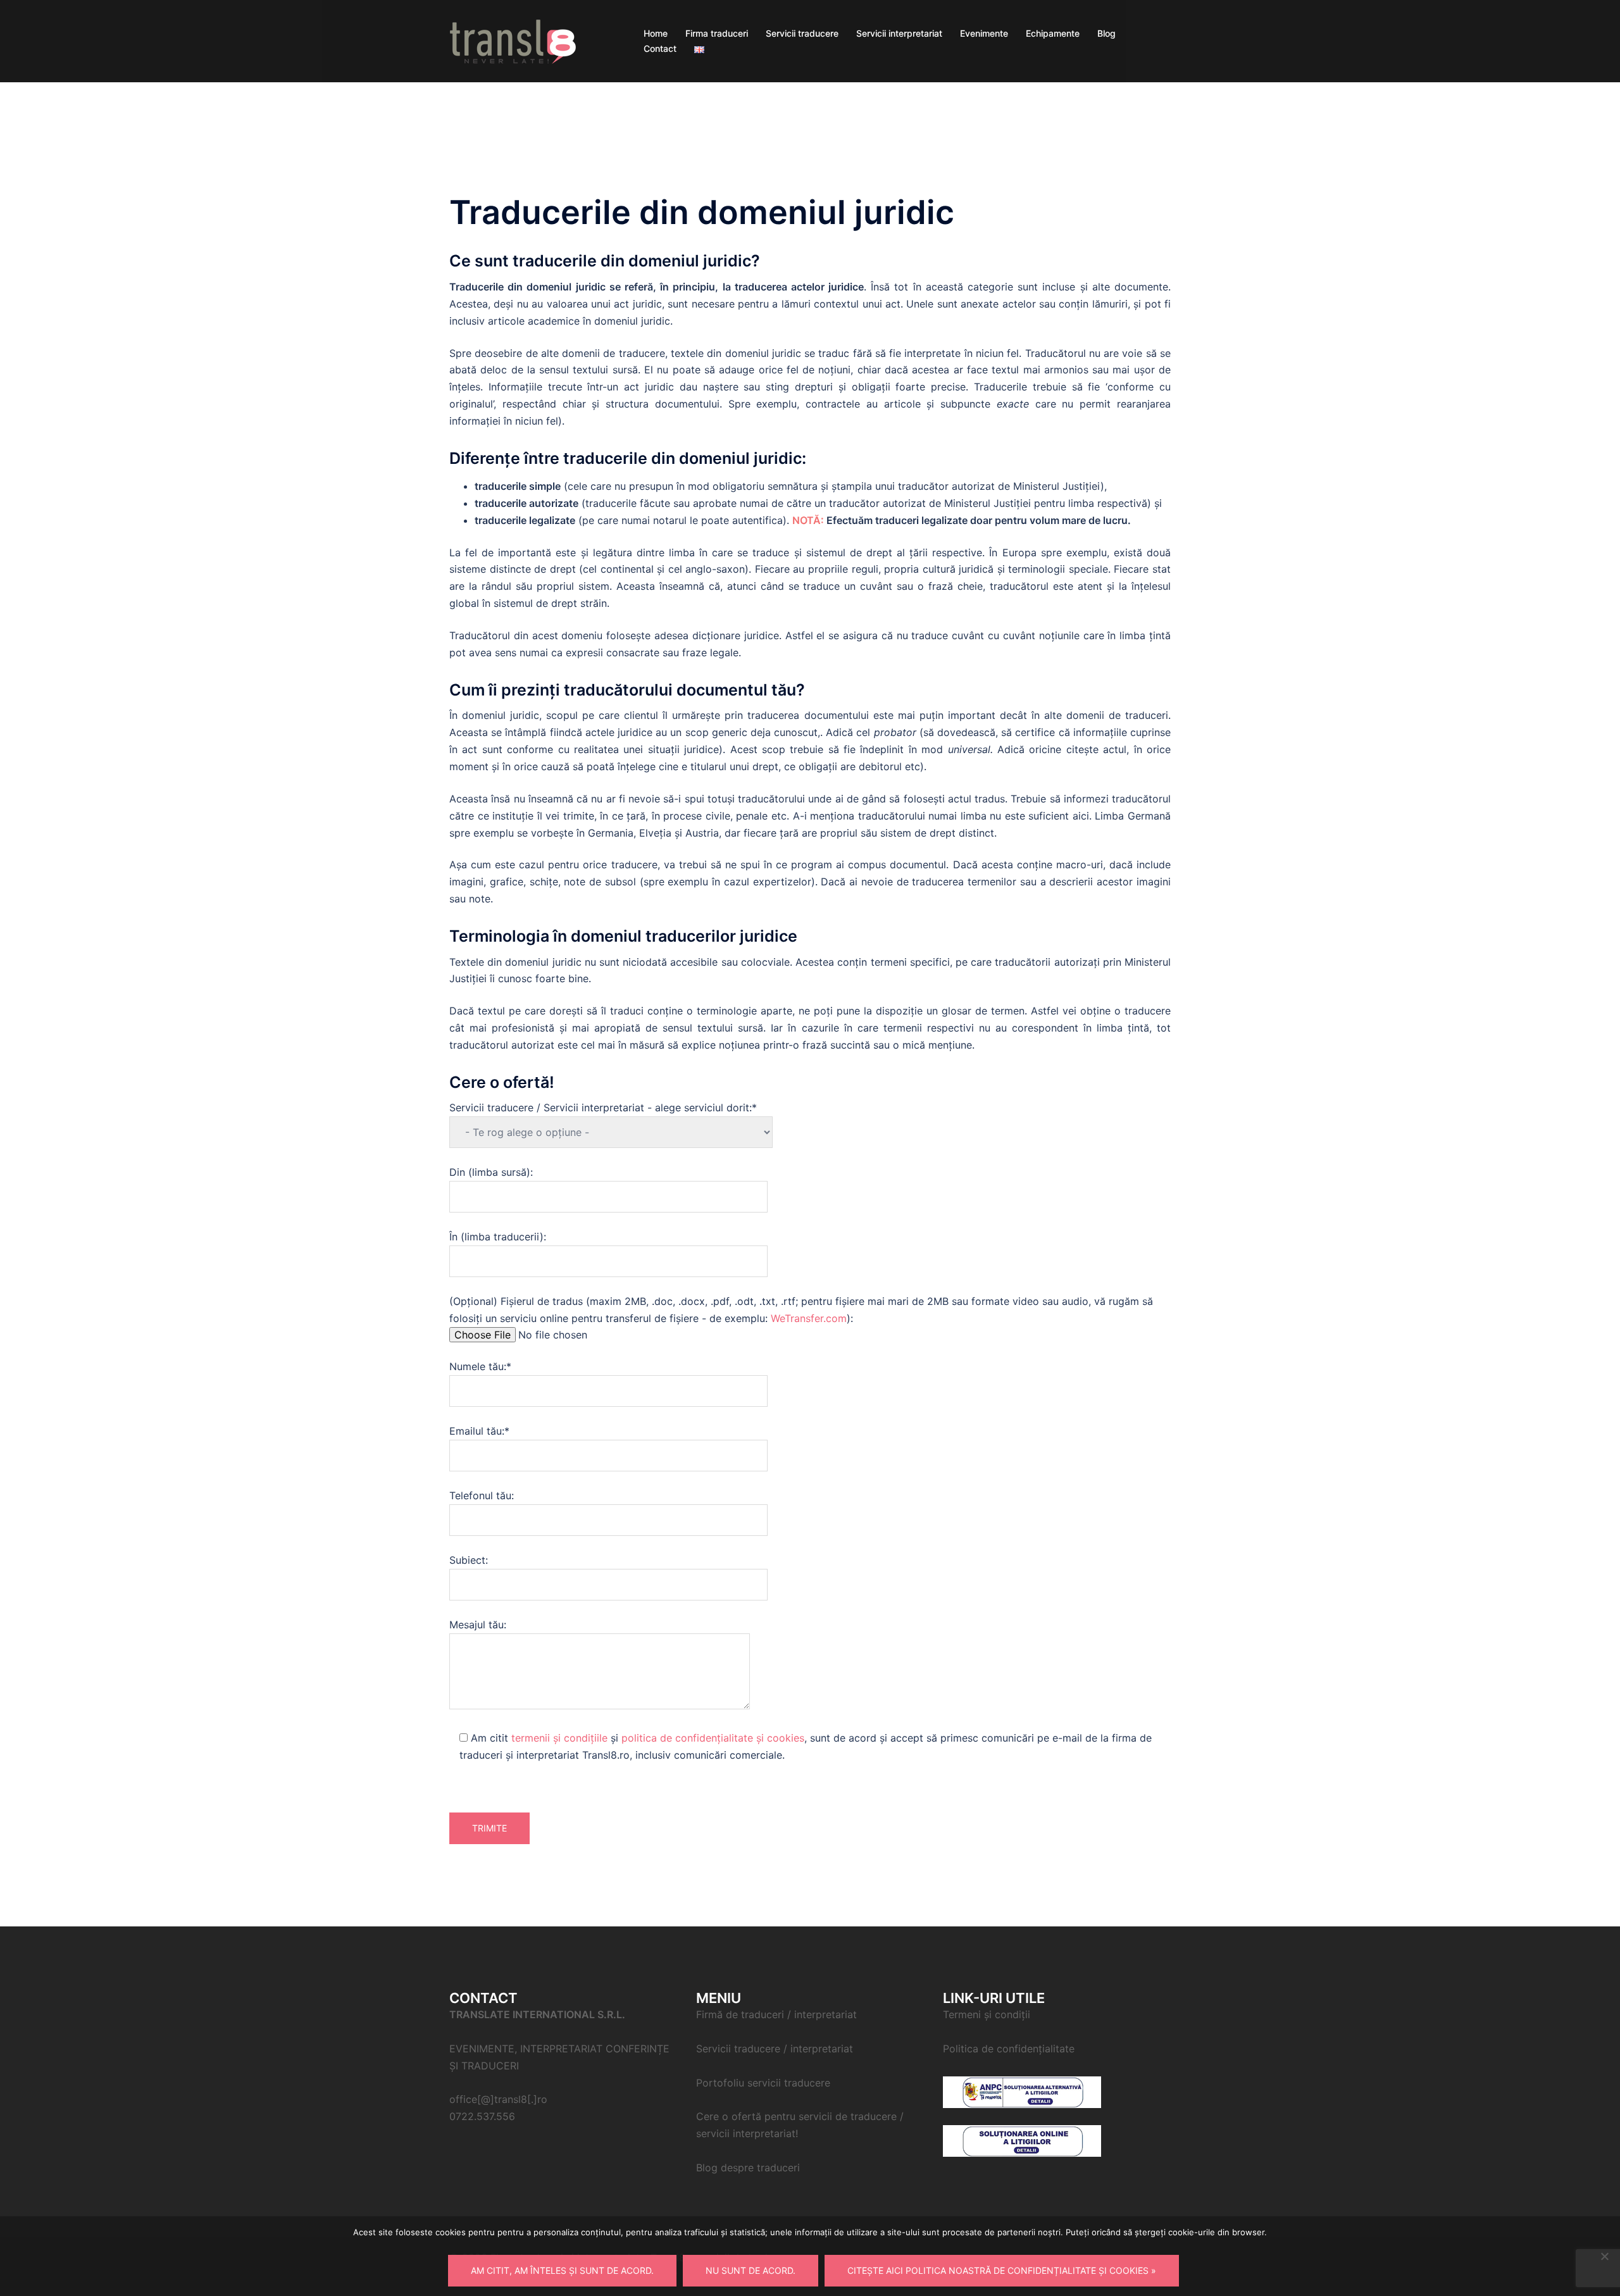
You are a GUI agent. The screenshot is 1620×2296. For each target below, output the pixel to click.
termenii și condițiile (559, 1738)
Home (656, 33)
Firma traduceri (717, 33)
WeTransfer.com (809, 1318)
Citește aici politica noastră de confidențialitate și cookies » (1002, 2270)
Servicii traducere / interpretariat (775, 2049)
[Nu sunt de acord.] (1604, 2256)
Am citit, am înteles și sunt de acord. (562, 2270)
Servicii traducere (802, 33)
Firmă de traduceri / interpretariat (776, 2014)
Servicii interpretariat (899, 33)
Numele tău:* (480, 1366)
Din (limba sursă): (491, 1172)
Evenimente (984, 33)
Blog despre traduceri (748, 2168)
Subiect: (469, 1560)
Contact (660, 48)
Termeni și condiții (987, 2014)
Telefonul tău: (482, 1495)
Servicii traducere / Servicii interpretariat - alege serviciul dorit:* (603, 1107)
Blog (1106, 33)
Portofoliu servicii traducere (763, 2083)
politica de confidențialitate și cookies (713, 1738)
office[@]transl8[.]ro (498, 2099)
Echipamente (1053, 33)
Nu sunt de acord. (751, 2270)
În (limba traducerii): (498, 1237)
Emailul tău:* (479, 1431)
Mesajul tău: (478, 1625)
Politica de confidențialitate (1009, 2049)
